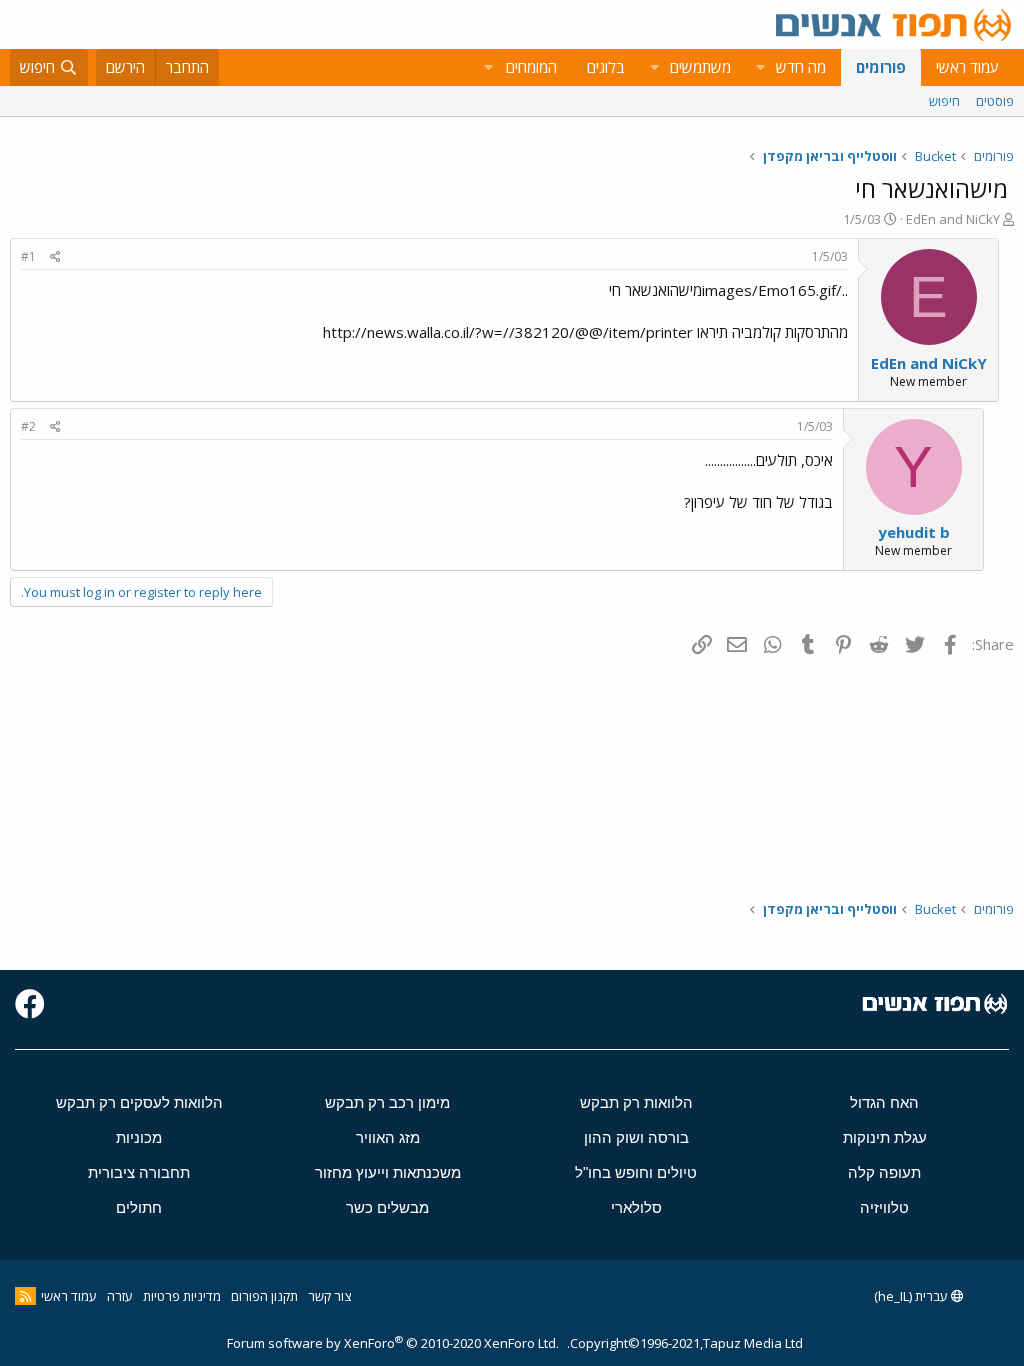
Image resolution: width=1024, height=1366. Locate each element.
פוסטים (995, 101)
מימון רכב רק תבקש (387, 1102)
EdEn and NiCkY (953, 219)
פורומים (881, 67)
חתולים (139, 1207)
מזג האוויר (388, 1137)
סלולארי (636, 1207)
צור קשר (329, 1296)
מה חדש (801, 67)
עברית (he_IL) (912, 1296)
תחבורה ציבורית (139, 1172)
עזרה (120, 1296)
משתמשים (700, 67)
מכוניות (139, 1137)
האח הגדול (884, 1102)
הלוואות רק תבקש (636, 1102)
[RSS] (25, 1296)
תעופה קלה (884, 1172)
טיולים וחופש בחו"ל (636, 1172)
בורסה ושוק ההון (636, 1137)
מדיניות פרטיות (182, 1296)
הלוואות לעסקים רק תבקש (139, 1102)
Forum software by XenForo (393, 1343)
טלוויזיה (884, 1207)
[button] (760, 67)
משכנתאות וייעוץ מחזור (388, 1172)
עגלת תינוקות (885, 1137)
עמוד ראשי (967, 67)
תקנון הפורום (264, 1296)
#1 (28, 256)
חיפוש (944, 101)
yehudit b (914, 532)
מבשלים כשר (387, 1207)
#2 (28, 426)
